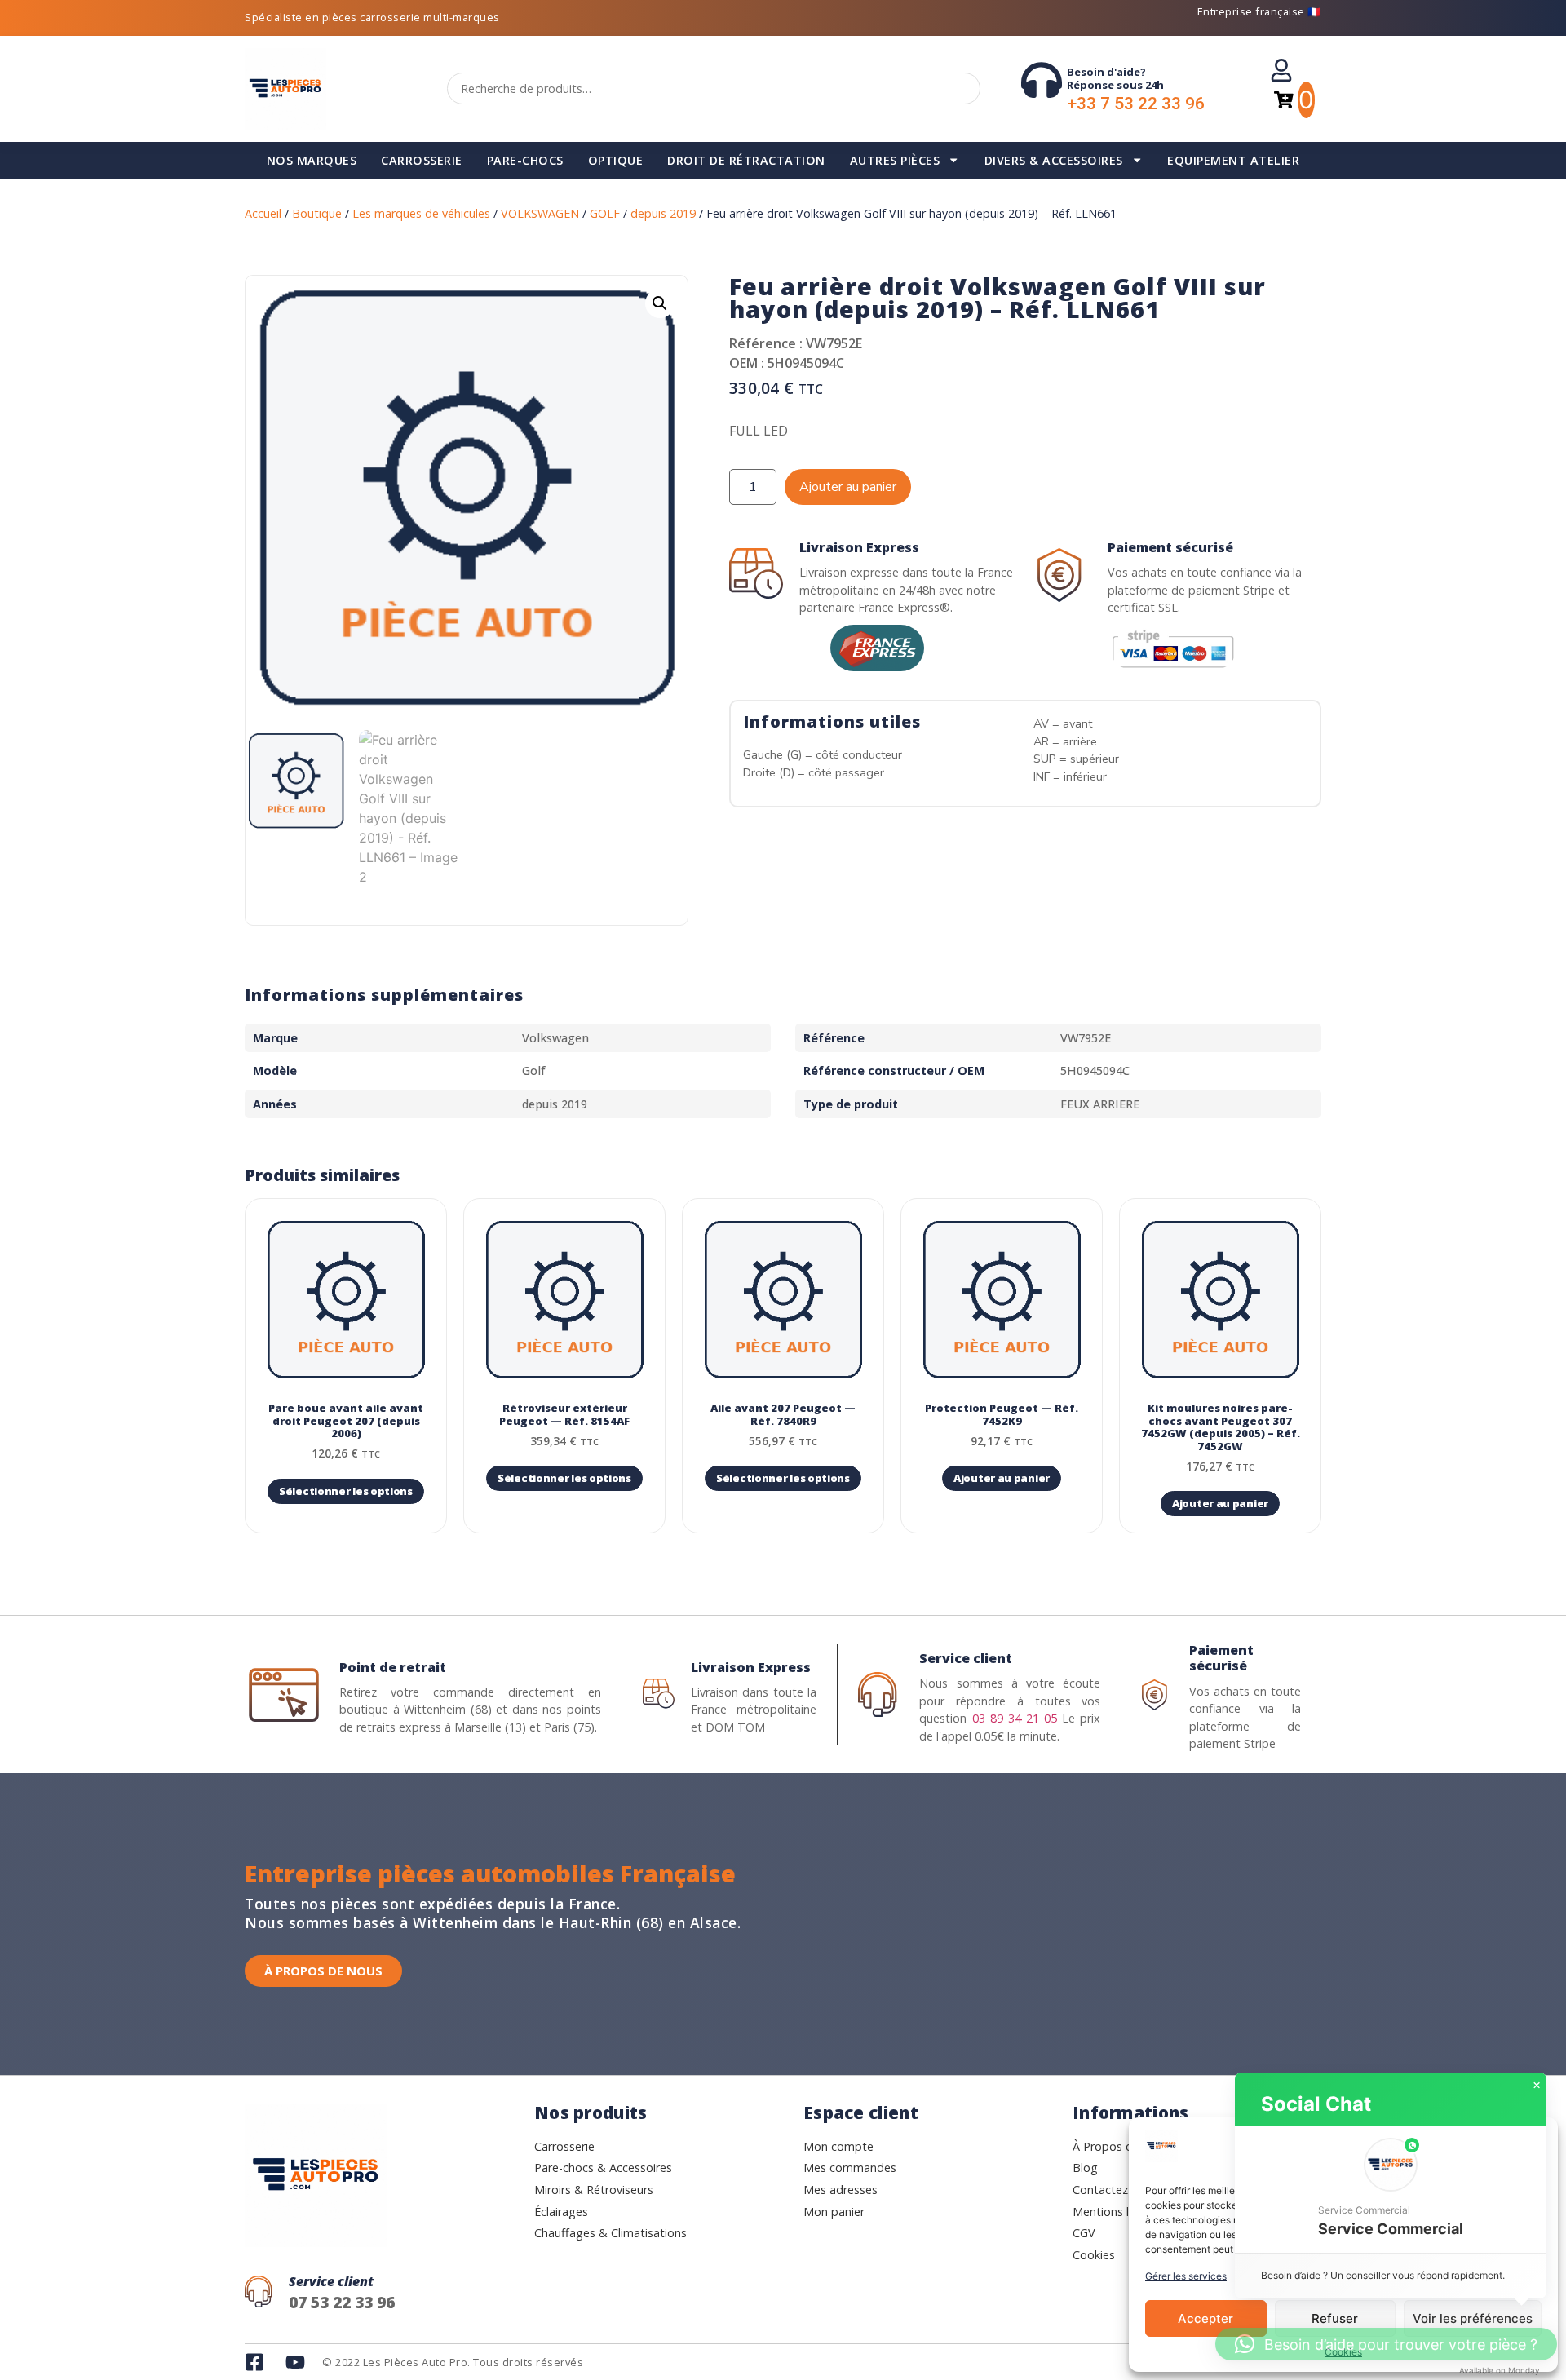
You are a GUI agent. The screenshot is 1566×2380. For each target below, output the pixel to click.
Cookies (1343, 2352)
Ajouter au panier (848, 487)
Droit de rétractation (746, 160)
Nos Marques (312, 160)
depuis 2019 (663, 213)
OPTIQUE (616, 160)
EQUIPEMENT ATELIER (1233, 160)
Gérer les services (1186, 2276)
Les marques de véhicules (421, 213)
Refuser (1335, 2318)
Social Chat (1316, 2104)
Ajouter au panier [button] (1002, 1478)
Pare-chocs (525, 160)
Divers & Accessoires (1054, 160)
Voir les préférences (1473, 2318)
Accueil (263, 213)
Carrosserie (422, 160)
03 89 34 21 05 (1015, 1718)
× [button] (1537, 2086)
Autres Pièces (895, 160)
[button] (660, 303)
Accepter (1205, 2318)
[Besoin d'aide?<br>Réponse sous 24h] (1042, 80)
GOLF (605, 213)
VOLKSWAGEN (540, 213)
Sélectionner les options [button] (346, 1491)
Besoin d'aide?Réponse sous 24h (1115, 78)
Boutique (317, 213)
